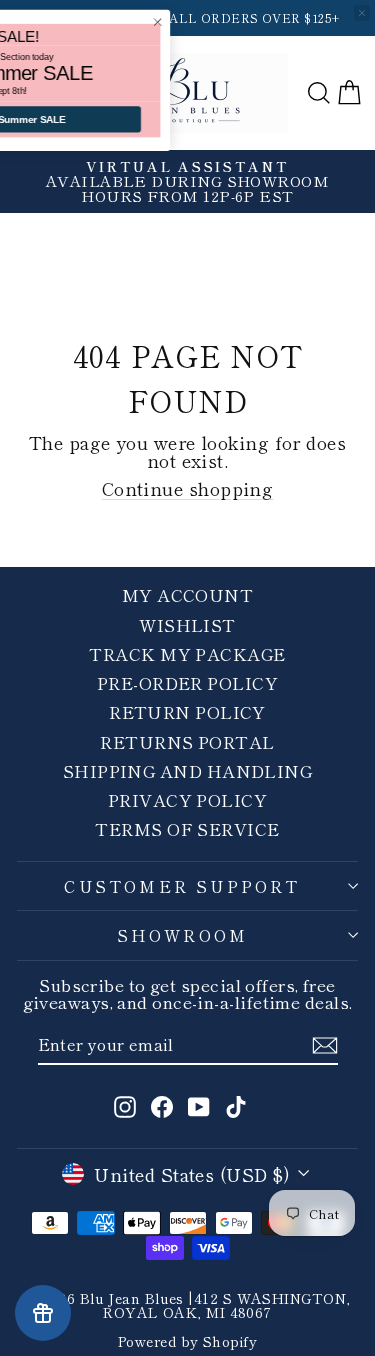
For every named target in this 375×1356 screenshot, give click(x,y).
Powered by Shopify (187, 1341)
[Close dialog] (242, 22)
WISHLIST (187, 624)
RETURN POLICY (187, 711)
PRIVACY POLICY (187, 799)
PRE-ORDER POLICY (187, 682)
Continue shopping (188, 488)
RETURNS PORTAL (187, 741)
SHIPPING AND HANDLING (187, 770)
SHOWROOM (183, 935)
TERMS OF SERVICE (187, 828)
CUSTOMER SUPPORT (182, 886)
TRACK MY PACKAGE (187, 653)
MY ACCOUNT (188, 594)
